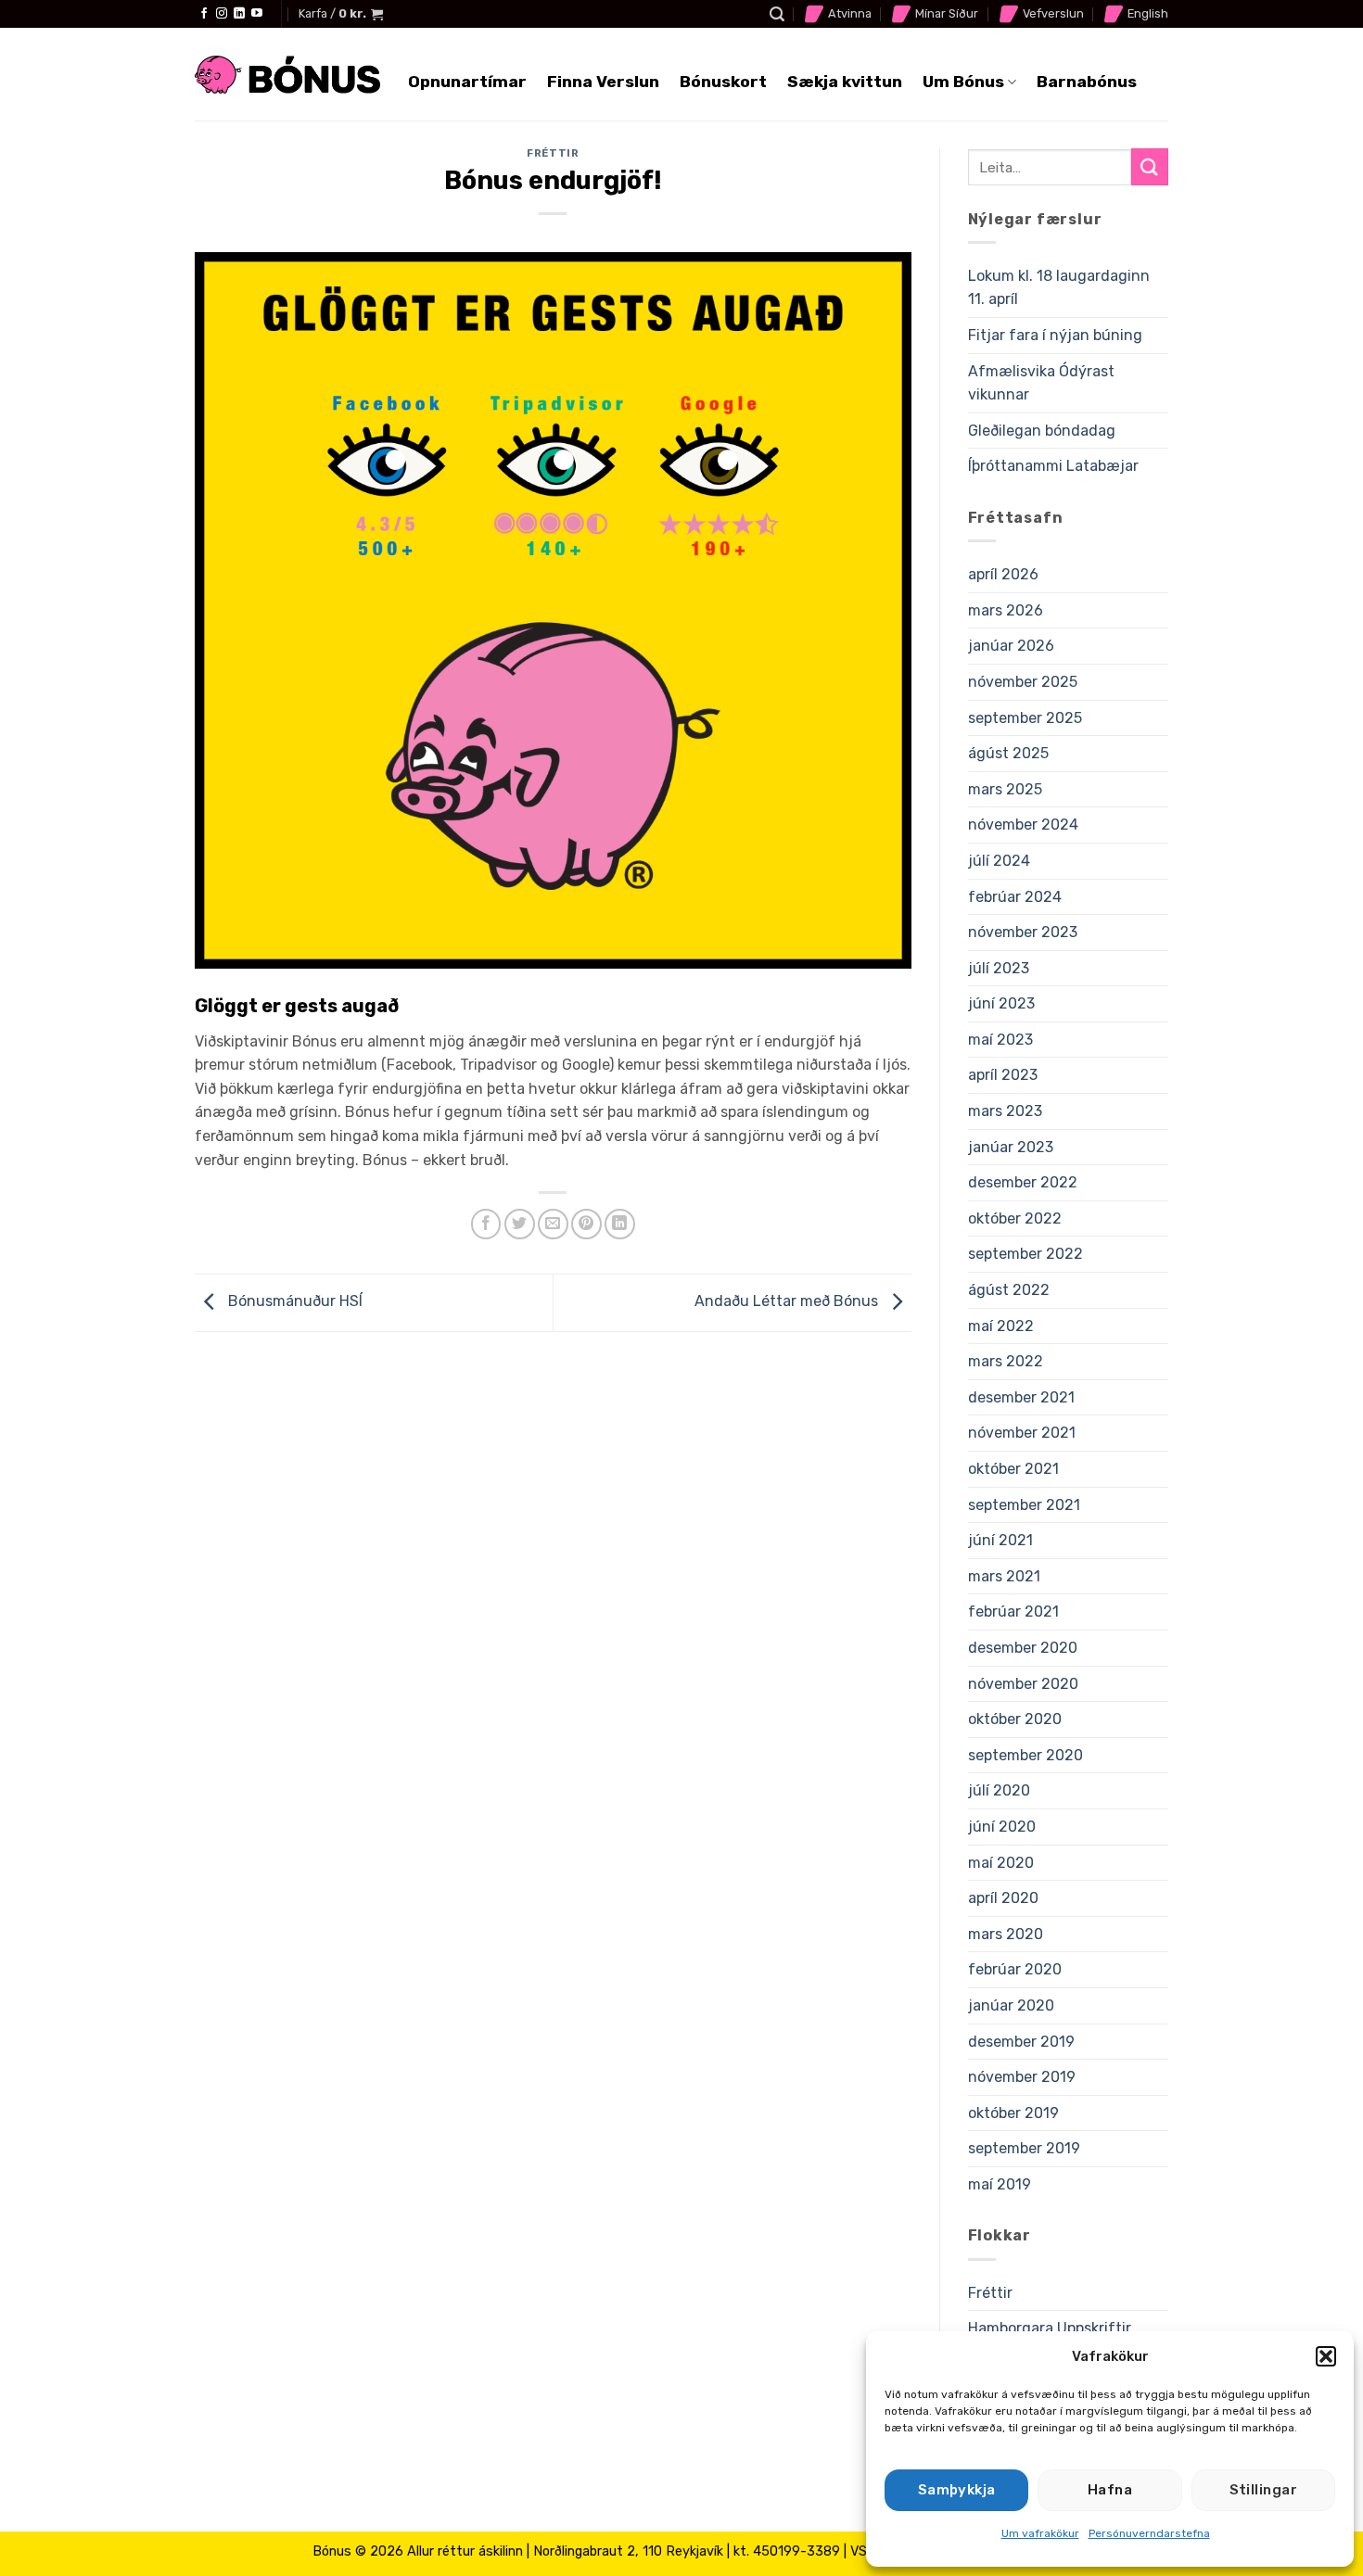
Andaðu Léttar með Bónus (788, 1302)
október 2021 (1013, 1469)
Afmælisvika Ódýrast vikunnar (1041, 383)
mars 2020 (1006, 1934)
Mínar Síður (947, 13)
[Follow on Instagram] (222, 14)
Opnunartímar (467, 82)
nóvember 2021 (1022, 1433)
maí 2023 (1000, 1040)
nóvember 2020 (1023, 1684)
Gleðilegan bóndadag (1042, 431)
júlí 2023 (999, 968)
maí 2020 (1001, 1863)
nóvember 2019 (1022, 2077)
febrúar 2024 (1015, 897)
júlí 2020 (999, 1790)
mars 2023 (1005, 1111)
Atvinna (850, 13)
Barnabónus (1087, 82)
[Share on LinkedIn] (620, 1224)
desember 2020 (1023, 1648)
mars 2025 (1005, 789)
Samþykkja (957, 2490)
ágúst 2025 (1008, 753)
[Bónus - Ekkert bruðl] (287, 75)
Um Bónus (963, 82)
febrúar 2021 (1013, 1612)
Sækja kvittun (845, 82)
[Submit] (1150, 166)
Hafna (1110, 2490)
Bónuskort (723, 82)
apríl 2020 (1003, 1898)
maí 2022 (1001, 1326)
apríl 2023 (1003, 1075)
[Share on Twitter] (520, 1224)
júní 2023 (1001, 1003)
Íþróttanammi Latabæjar (1053, 466)
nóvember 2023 (1023, 932)
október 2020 (1015, 1719)
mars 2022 (1006, 1361)
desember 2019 (1021, 2042)
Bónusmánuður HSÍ (293, 1302)
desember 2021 (1021, 1397)
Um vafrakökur (1040, 2533)
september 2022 (1025, 1254)
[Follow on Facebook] (204, 14)
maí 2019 (1000, 2184)
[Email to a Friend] (553, 1224)
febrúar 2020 (1015, 1969)
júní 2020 (1002, 1827)
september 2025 (1025, 718)
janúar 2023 (1011, 1147)
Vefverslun (1053, 13)
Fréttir (553, 153)
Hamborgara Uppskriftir (1050, 2328)
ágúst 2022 (1009, 1290)
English (1148, 13)
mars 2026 (1006, 610)
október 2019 (1013, 2113)
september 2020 (1025, 1755)
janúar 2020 (1011, 2005)
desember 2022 (1023, 1182)
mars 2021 (1004, 1576)
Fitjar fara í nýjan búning (1055, 335)
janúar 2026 (1011, 646)
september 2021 (1024, 1505)
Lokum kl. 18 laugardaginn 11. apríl (1059, 288)
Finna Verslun (603, 82)
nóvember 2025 (1023, 682)
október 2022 (1015, 1218)
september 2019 (1024, 2148)
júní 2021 (1000, 1540)
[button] (1326, 2356)
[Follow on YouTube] (257, 14)
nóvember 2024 (1023, 825)
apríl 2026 (1003, 574)
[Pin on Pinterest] (586, 1224)
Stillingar (1264, 2490)
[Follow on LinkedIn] (239, 14)
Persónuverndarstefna (1149, 2533)
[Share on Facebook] (486, 1224)
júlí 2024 (999, 861)
